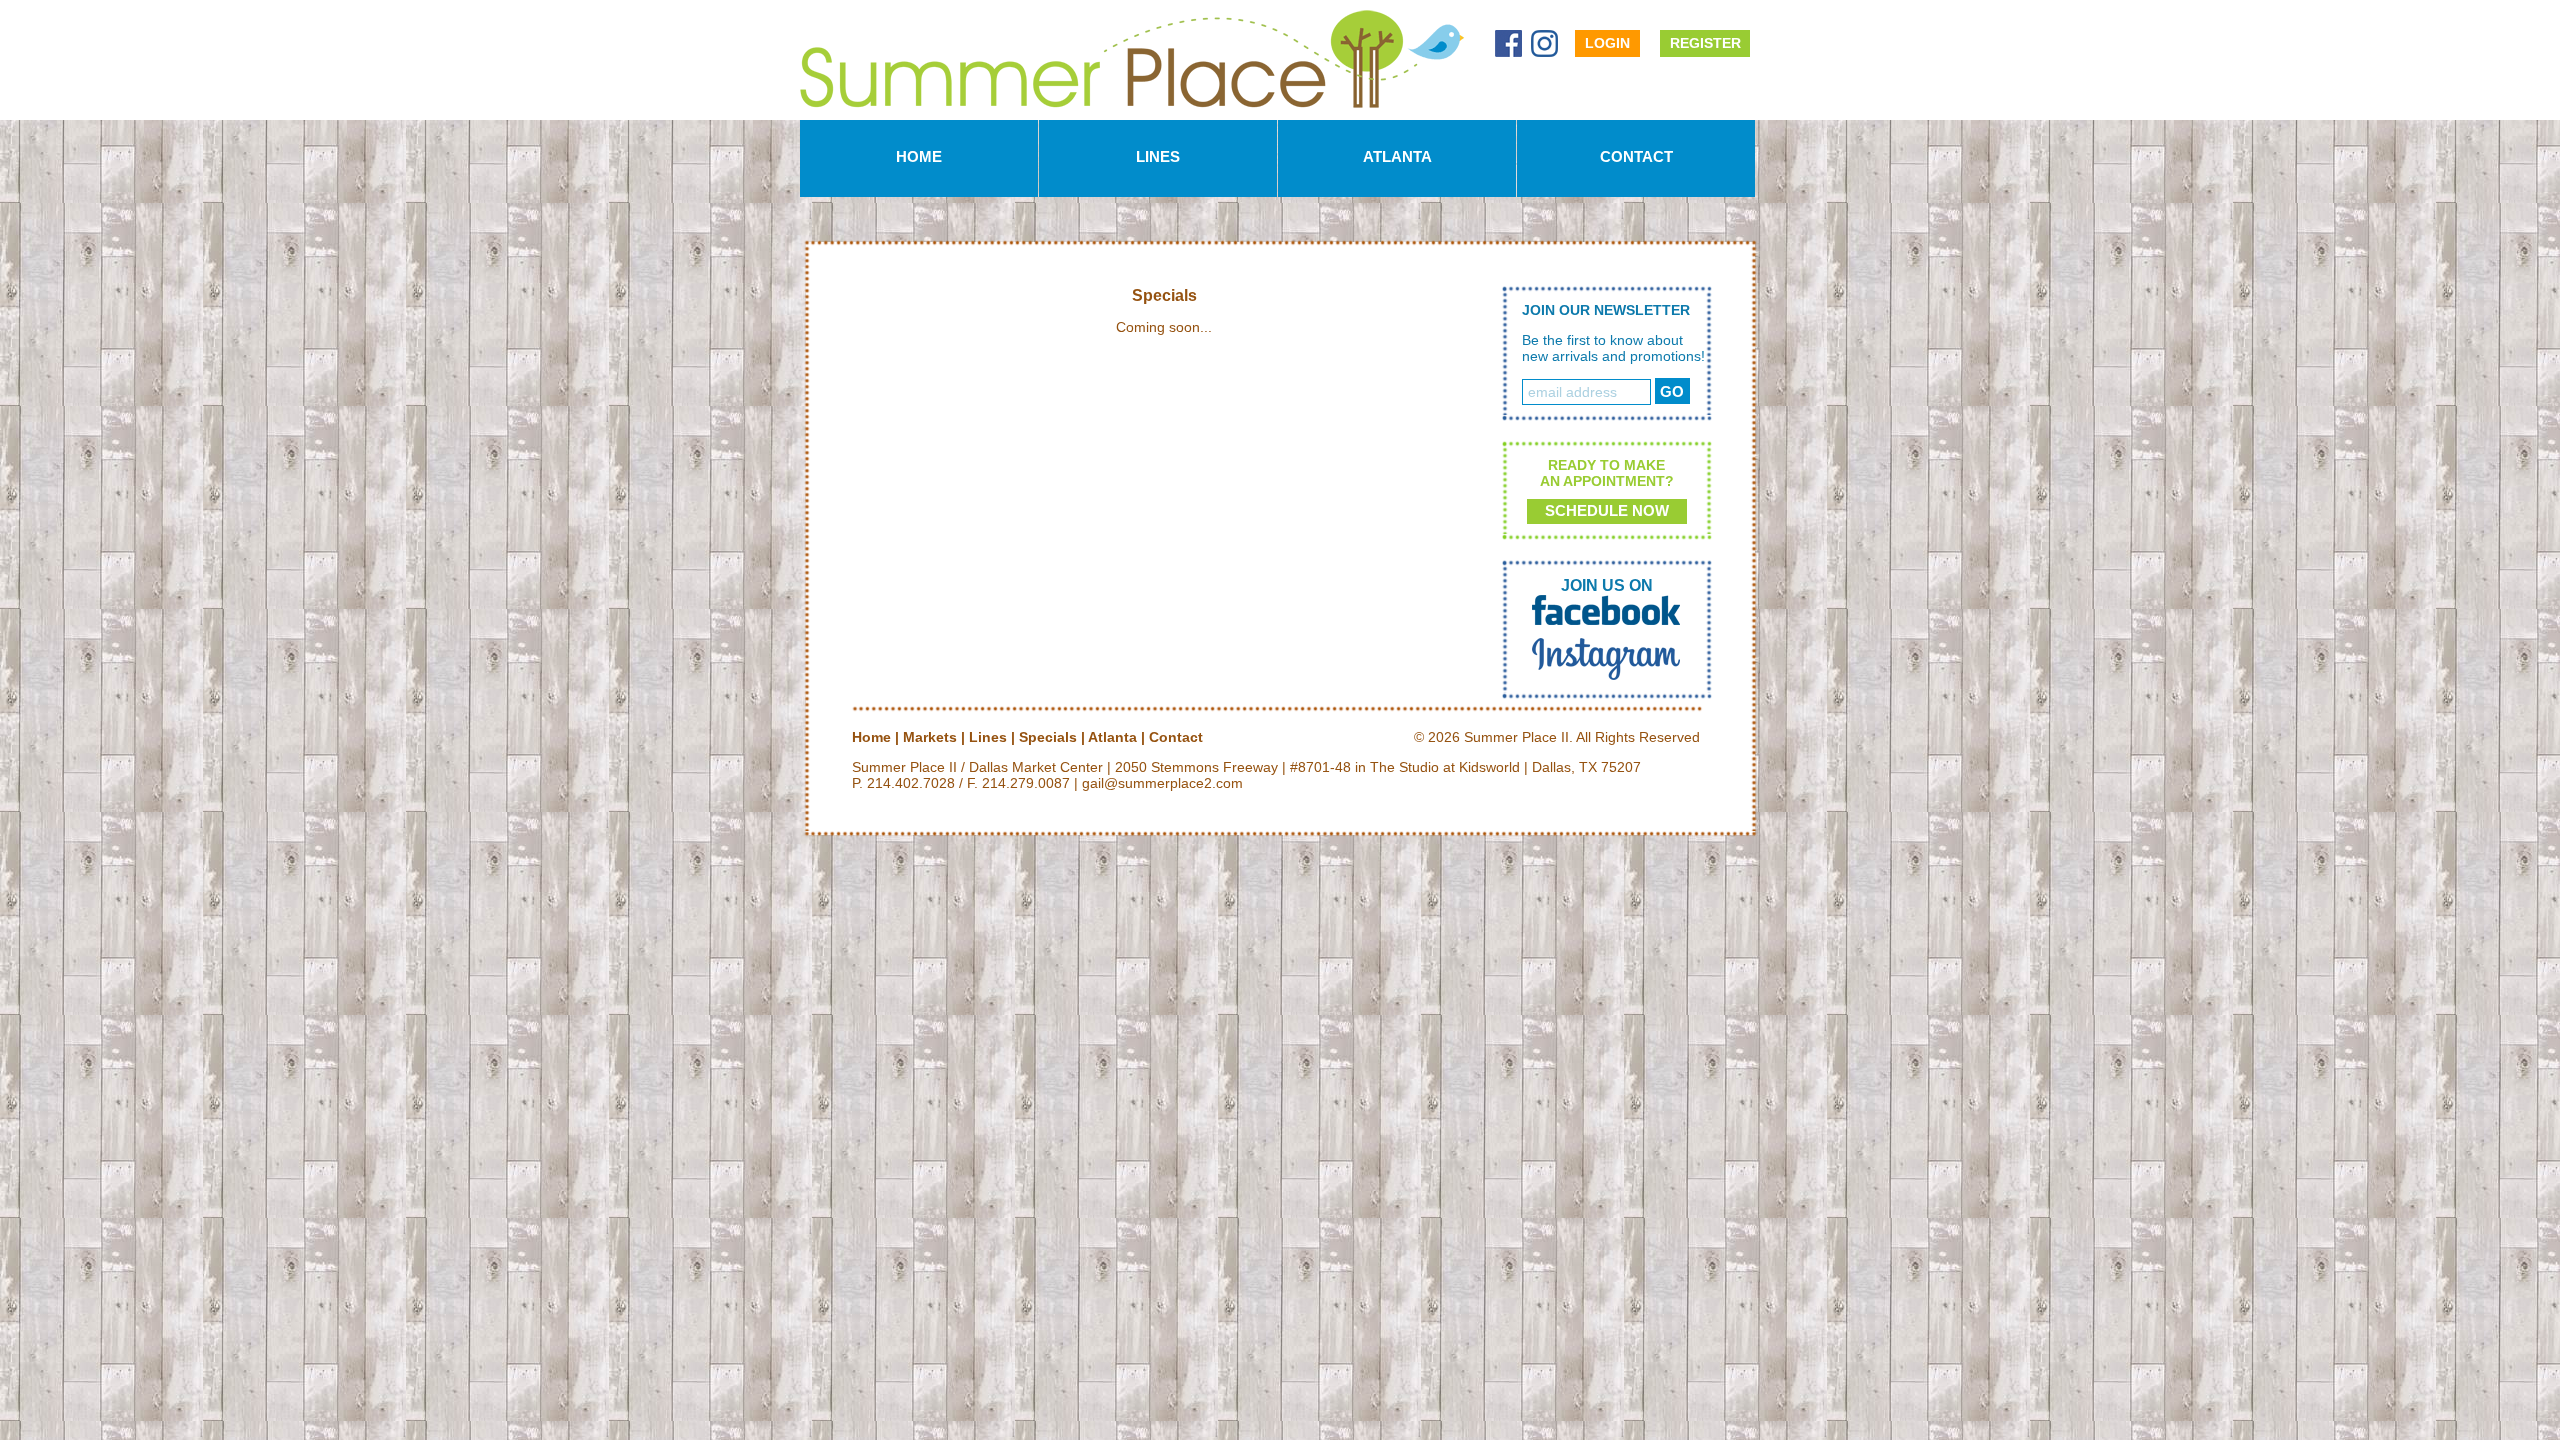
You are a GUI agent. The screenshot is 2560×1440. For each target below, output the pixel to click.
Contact (1636, 156)
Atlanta (1397, 156)
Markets (930, 737)
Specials (1048, 737)
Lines (1158, 156)
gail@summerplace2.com (1162, 783)
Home (919, 156)
